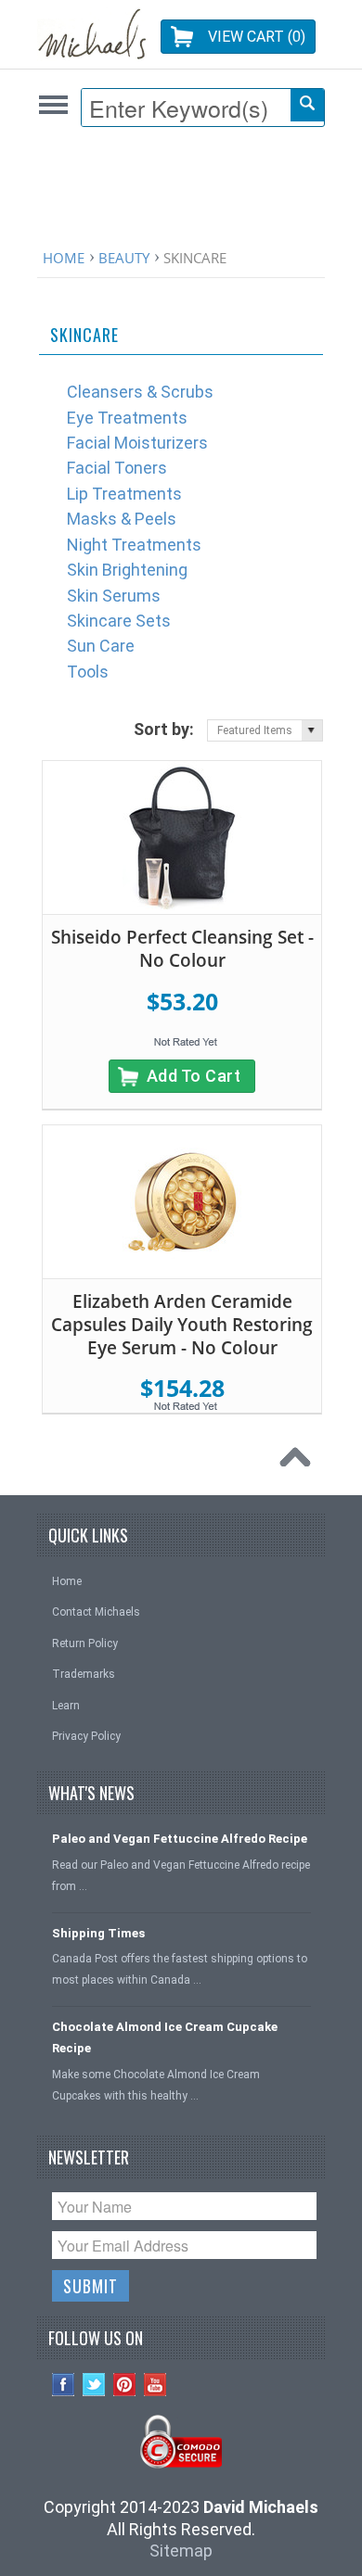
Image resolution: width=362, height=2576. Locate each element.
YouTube (155, 2385)
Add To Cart (194, 1076)
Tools (88, 672)
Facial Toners (117, 468)
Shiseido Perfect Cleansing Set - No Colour (182, 949)
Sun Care (101, 646)
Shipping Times (98, 1933)
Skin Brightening (127, 570)
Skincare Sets (119, 621)
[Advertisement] (186, 192)
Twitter (94, 2385)
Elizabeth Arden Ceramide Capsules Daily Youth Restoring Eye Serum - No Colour (182, 1324)
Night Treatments (134, 545)
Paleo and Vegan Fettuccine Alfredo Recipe (180, 1839)
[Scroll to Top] (300, 1462)
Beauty (124, 258)
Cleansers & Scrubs (140, 392)
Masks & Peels (122, 519)
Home (64, 258)
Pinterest (125, 2385)
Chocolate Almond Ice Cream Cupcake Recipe (165, 2037)
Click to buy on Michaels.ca (53, 104)
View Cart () (257, 37)
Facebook (64, 2385)
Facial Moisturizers (137, 443)
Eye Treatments (127, 418)
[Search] (307, 105)
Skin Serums (114, 596)
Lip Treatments (124, 494)
